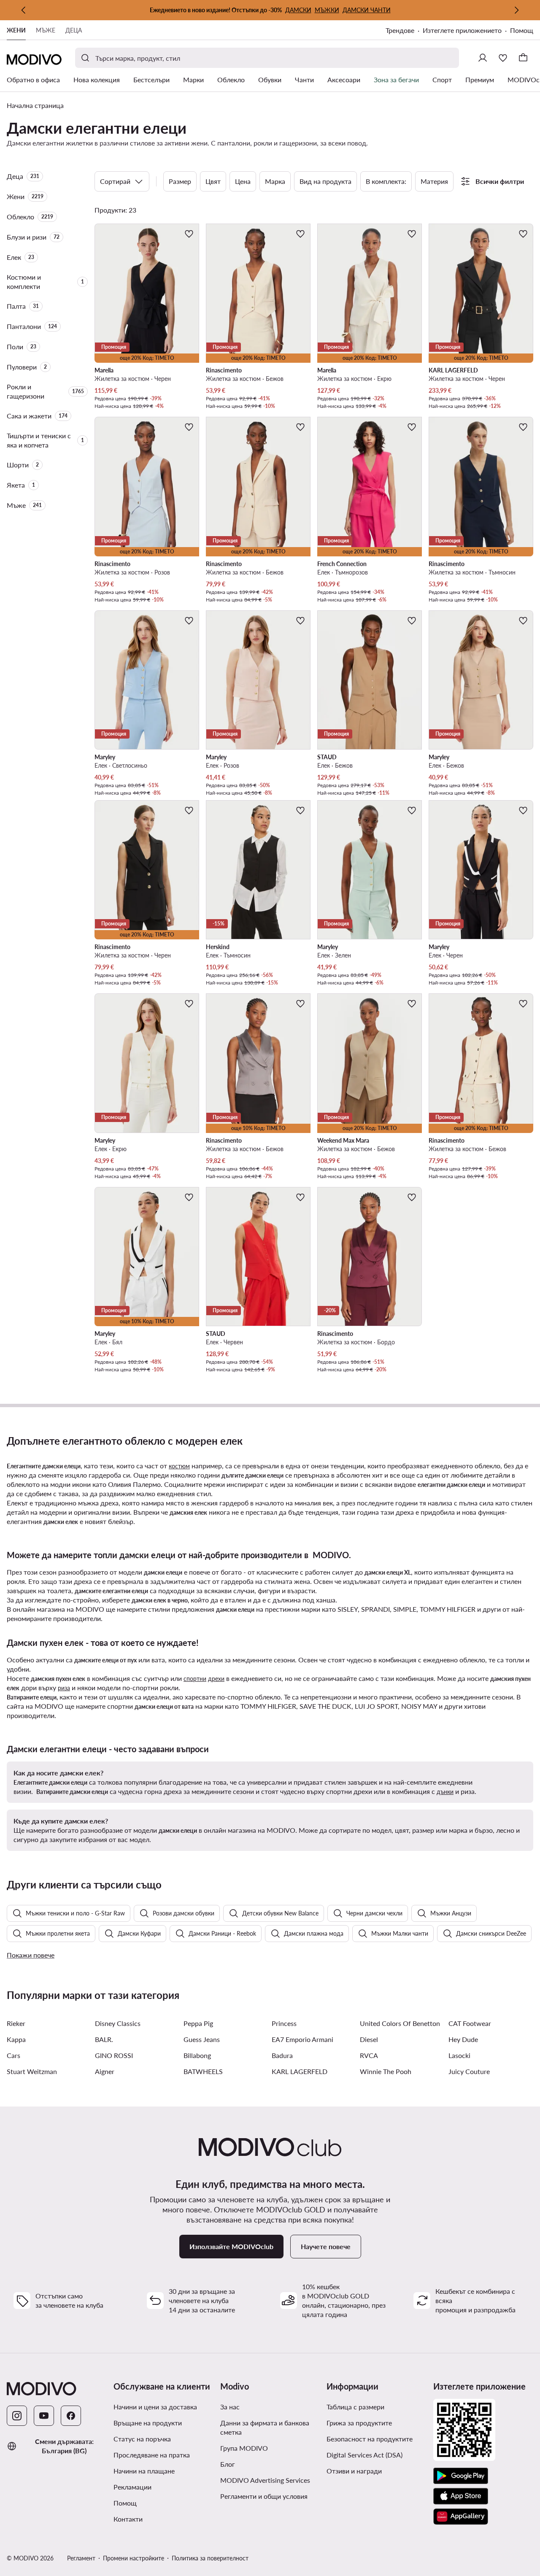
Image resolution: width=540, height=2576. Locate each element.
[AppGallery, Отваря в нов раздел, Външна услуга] (461, 2517)
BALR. (104, 2039)
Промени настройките (134, 2558)
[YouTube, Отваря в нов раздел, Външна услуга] (44, 2416)
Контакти (128, 2519)
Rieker (16, 2023)
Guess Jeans (202, 2039)
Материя (434, 181)
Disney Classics (118, 2023)
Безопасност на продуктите (370, 2439)
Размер (180, 181)
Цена (243, 181)
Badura (282, 2055)
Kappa (16, 2039)
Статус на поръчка (142, 2439)
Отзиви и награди (354, 2471)
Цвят (213, 181)
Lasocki (459, 2055)
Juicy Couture (469, 2071)
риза (64, 1688)
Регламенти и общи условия (270, 2496)
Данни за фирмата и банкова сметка (265, 2427)
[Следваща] (516, 10)
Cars (13, 2055)
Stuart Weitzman (32, 2071)
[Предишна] (24, 10)
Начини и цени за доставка (155, 2407)
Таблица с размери (355, 2407)
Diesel (369, 2039)
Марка (275, 181)
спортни (195, 1679)
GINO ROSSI (114, 2055)
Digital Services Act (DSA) (364, 2455)
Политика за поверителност (210, 2558)
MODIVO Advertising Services (270, 2480)
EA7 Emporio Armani (302, 2039)
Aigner (105, 2071)
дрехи (216, 1679)
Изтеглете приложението (466, 31)
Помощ (522, 30)
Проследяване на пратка (152, 2455)
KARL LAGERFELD (300, 2071)
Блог (259, 2464)
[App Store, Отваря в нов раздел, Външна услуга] (461, 2496)
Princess (284, 2023)
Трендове (404, 31)
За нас (230, 2407)
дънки (445, 1792)
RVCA (369, 2055)
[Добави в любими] (189, 234)
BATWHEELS (203, 2071)
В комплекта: (386, 181)
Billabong (197, 2055)
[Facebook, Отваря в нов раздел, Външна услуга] (71, 2416)
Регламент (81, 2558)
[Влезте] (483, 58)
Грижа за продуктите (359, 2423)
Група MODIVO (270, 2448)
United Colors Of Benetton (400, 2023)
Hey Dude (463, 2039)
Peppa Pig (198, 2023)
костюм (179, 1466)
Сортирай (115, 181)
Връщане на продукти (148, 2423)
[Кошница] (523, 58)
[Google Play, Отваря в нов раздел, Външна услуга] (461, 2476)
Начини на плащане (144, 2471)
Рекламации (132, 2487)
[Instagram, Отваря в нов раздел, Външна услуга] (17, 2416)
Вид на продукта (325, 181)
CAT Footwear (470, 2023)
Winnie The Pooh (386, 2071)
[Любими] (503, 58)
